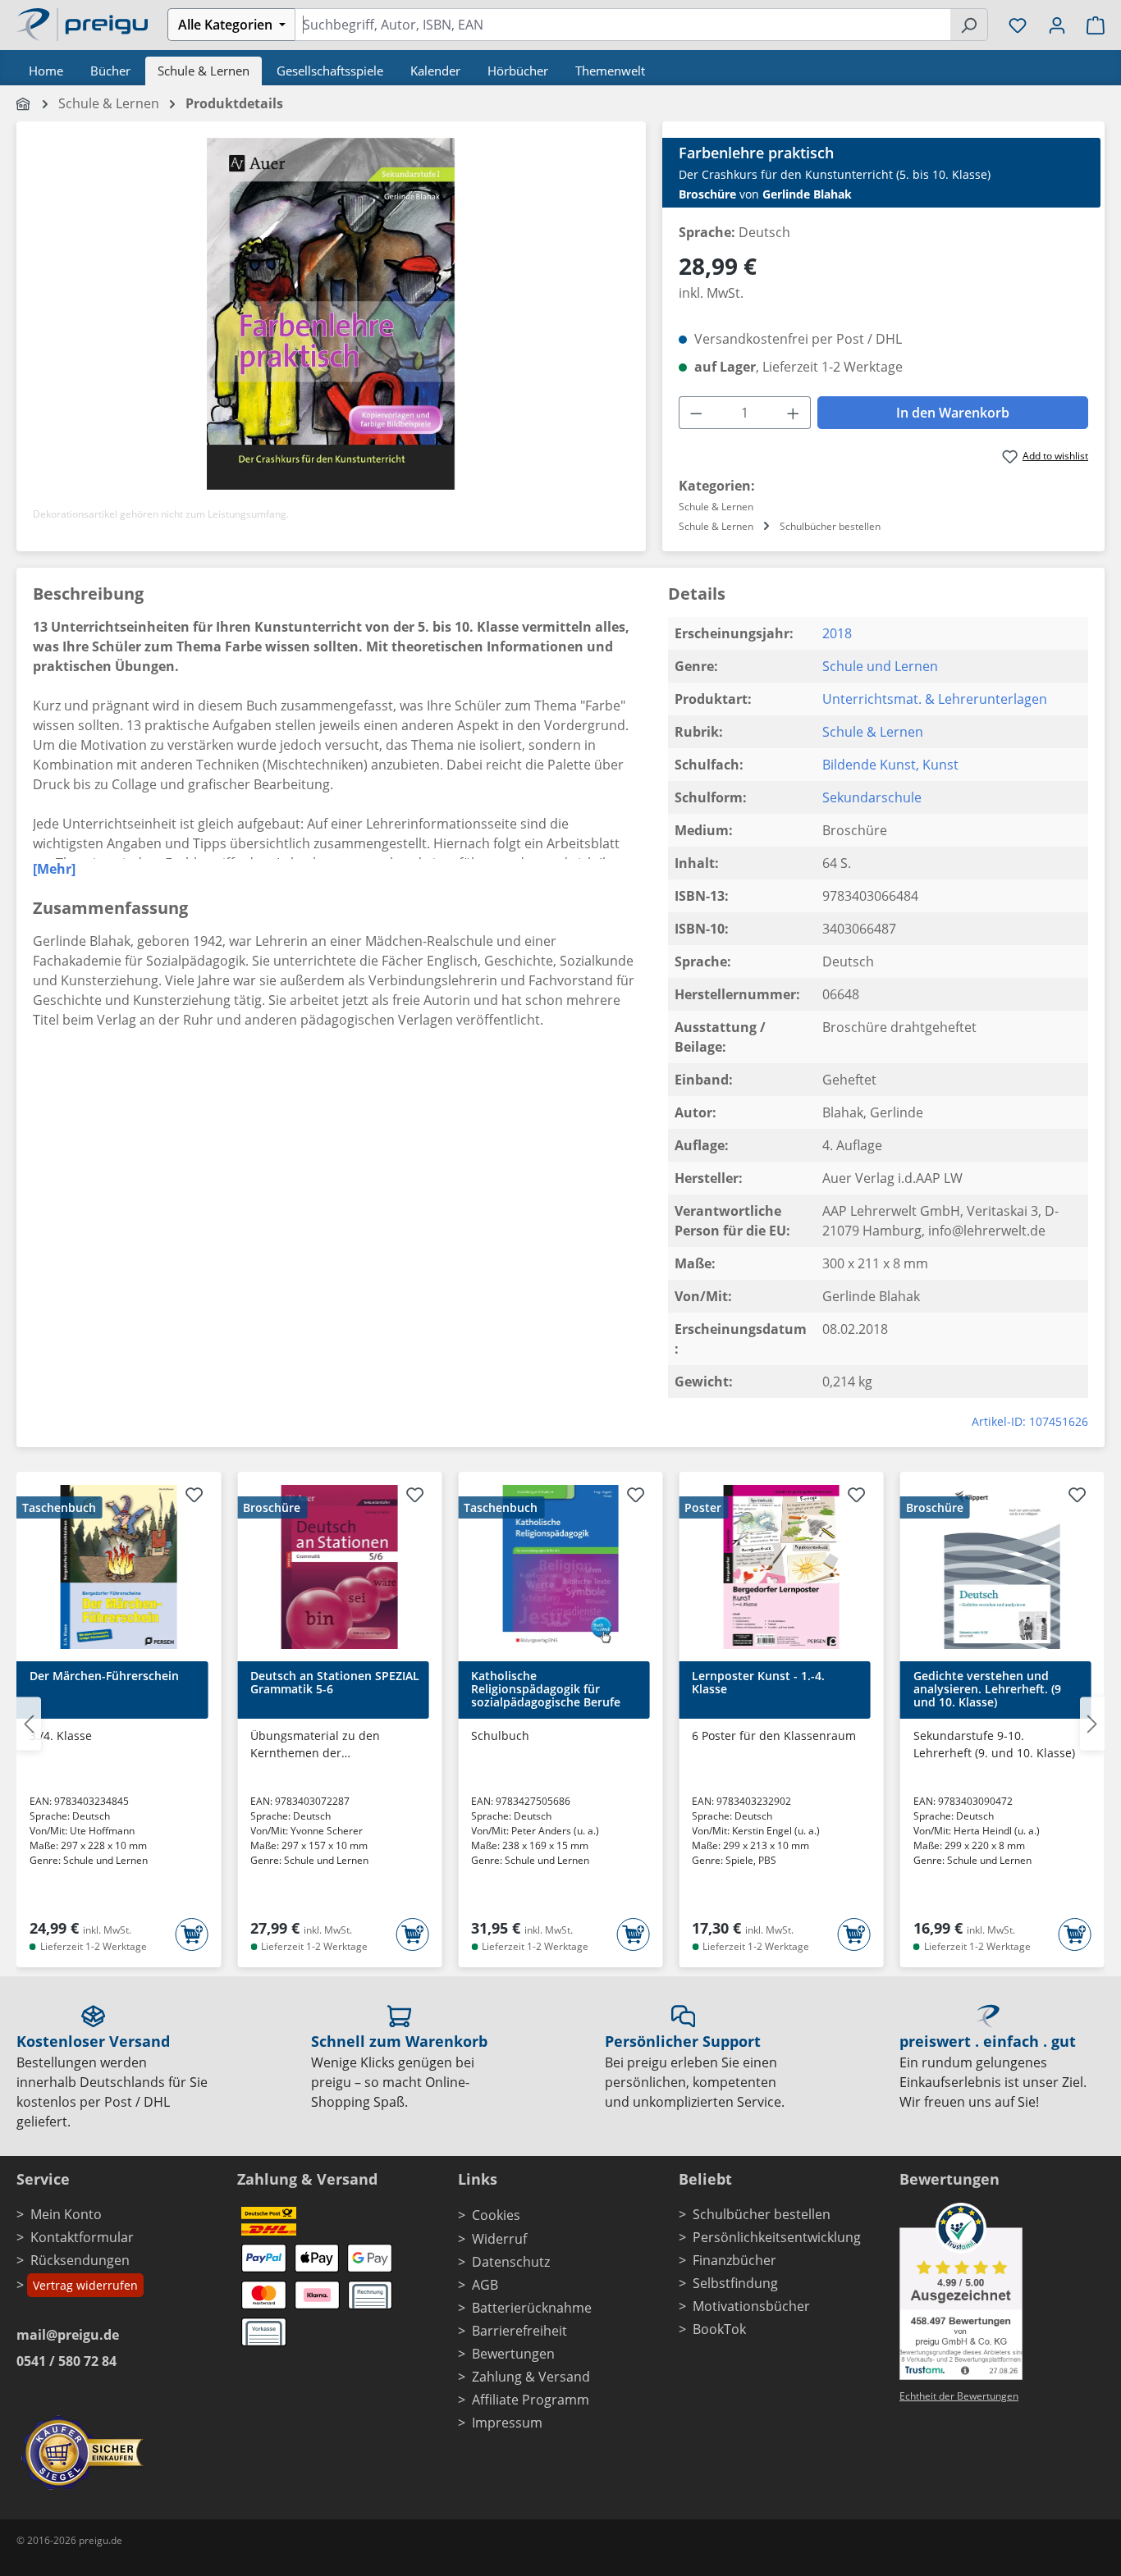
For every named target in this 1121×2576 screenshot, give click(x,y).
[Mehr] (54, 869)
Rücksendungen (80, 2260)
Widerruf (499, 2239)
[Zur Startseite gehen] (82, 23)
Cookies (496, 2215)
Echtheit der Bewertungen (959, 2396)
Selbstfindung (735, 2283)
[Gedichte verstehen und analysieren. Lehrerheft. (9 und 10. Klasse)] (1002, 1567)
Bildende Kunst (869, 765)
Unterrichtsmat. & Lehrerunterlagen (935, 699)
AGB (485, 2285)
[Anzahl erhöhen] (794, 413)
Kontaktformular (82, 2237)
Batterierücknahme (532, 2308)
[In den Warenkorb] (191, 1934)
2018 (837, 633)
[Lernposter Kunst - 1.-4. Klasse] (781, 1567)
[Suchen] (969, 25)
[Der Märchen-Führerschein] (119, 1567)
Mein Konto (66, 2214)
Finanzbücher (734, 2260)
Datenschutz (511, 2262)
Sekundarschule (872, 797)
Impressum (507, 2423)
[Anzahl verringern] (696, 413)
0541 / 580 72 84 (66, 2361)
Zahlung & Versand (531, 2377)
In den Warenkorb (953, 413)
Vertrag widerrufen (85, 2285)
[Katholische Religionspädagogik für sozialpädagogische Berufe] (560, 1567)
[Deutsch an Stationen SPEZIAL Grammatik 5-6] (339, 1567)
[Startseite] (24, 103)
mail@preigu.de (68, 2335)
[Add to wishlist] (194, 1497)
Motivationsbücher (751, 2306)
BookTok (719, 2329)
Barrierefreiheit (519, 2331)
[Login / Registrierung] (1057, 25)
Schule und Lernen (880, 666)
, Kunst (937, 765)
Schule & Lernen (873, 732)
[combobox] (622, 25)
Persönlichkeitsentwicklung (777, 2237)
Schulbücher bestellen (762, 2214)
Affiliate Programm (531, 2400)
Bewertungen (513, 2354)
